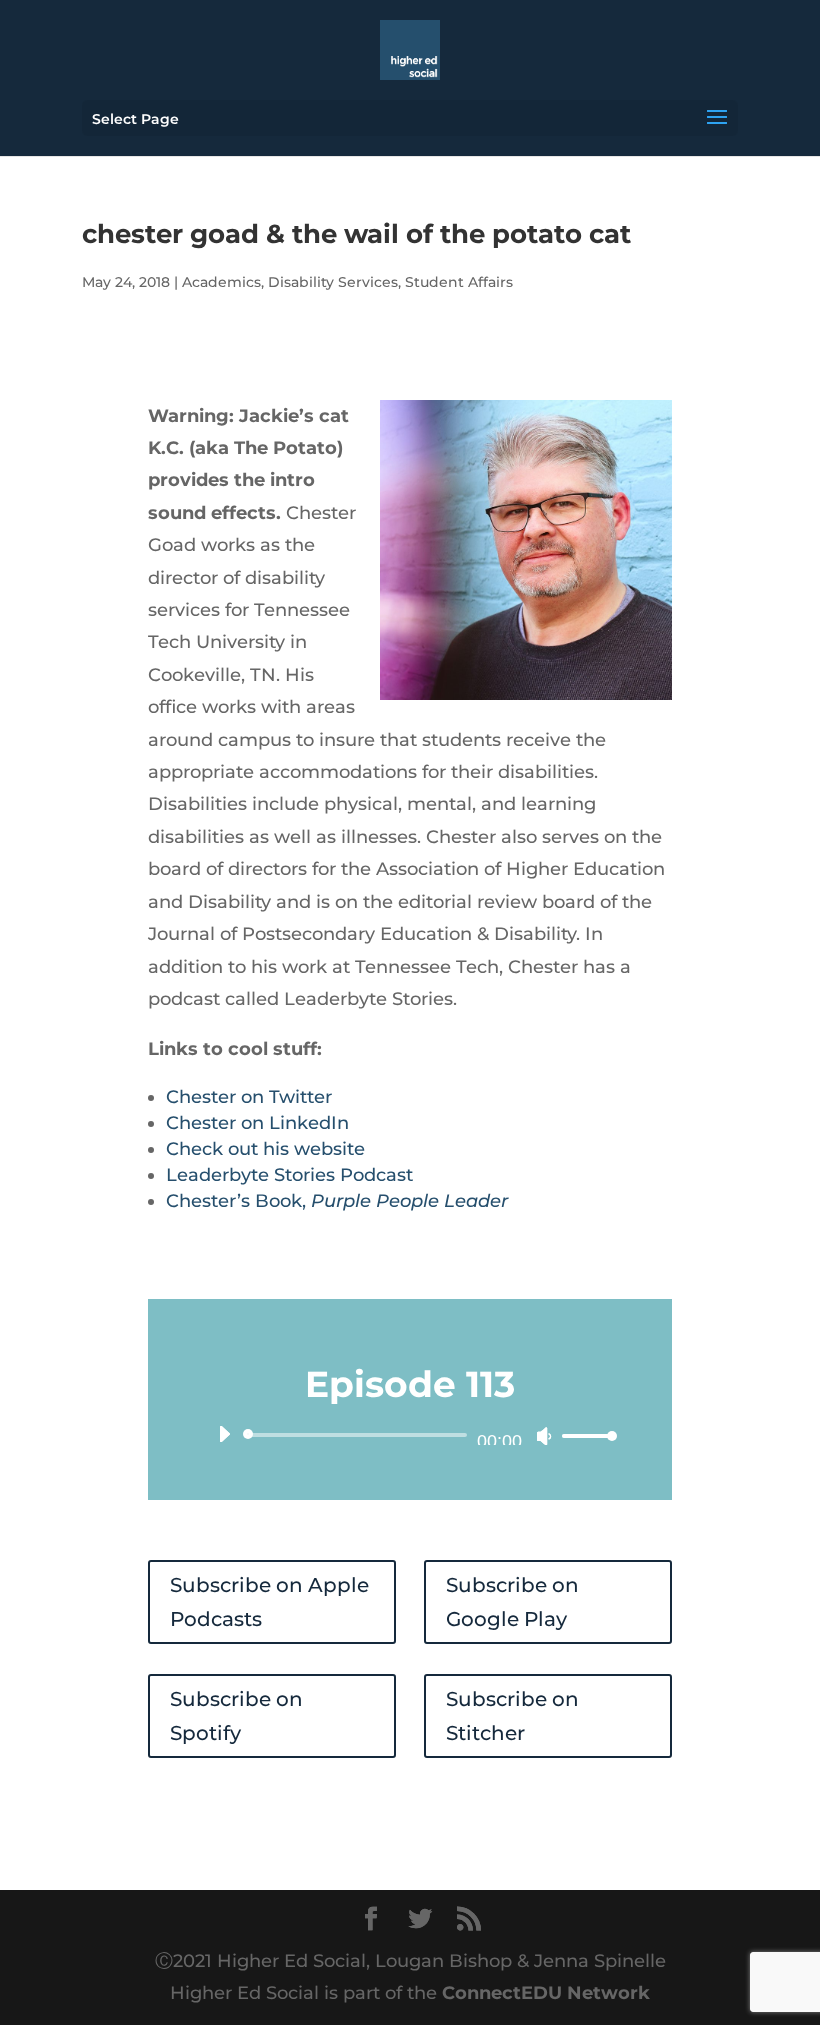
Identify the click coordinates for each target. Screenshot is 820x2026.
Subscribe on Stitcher (512, 1716)
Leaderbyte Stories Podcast (289, 1175)
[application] (410, 1435)
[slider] (584, 1435)
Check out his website (265, 1149)
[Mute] (544, 1436)
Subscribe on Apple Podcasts (269, 1602)
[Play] (224, 1434)
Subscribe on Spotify (236, 1716)
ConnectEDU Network (546, 1993)
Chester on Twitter (249, 1097)
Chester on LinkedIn (257, 1123)
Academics (221, 282)
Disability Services (333, 282)
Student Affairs (459, 282)
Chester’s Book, (337, 1201)
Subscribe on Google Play (512, 1602)
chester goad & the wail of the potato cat (356, 234)
